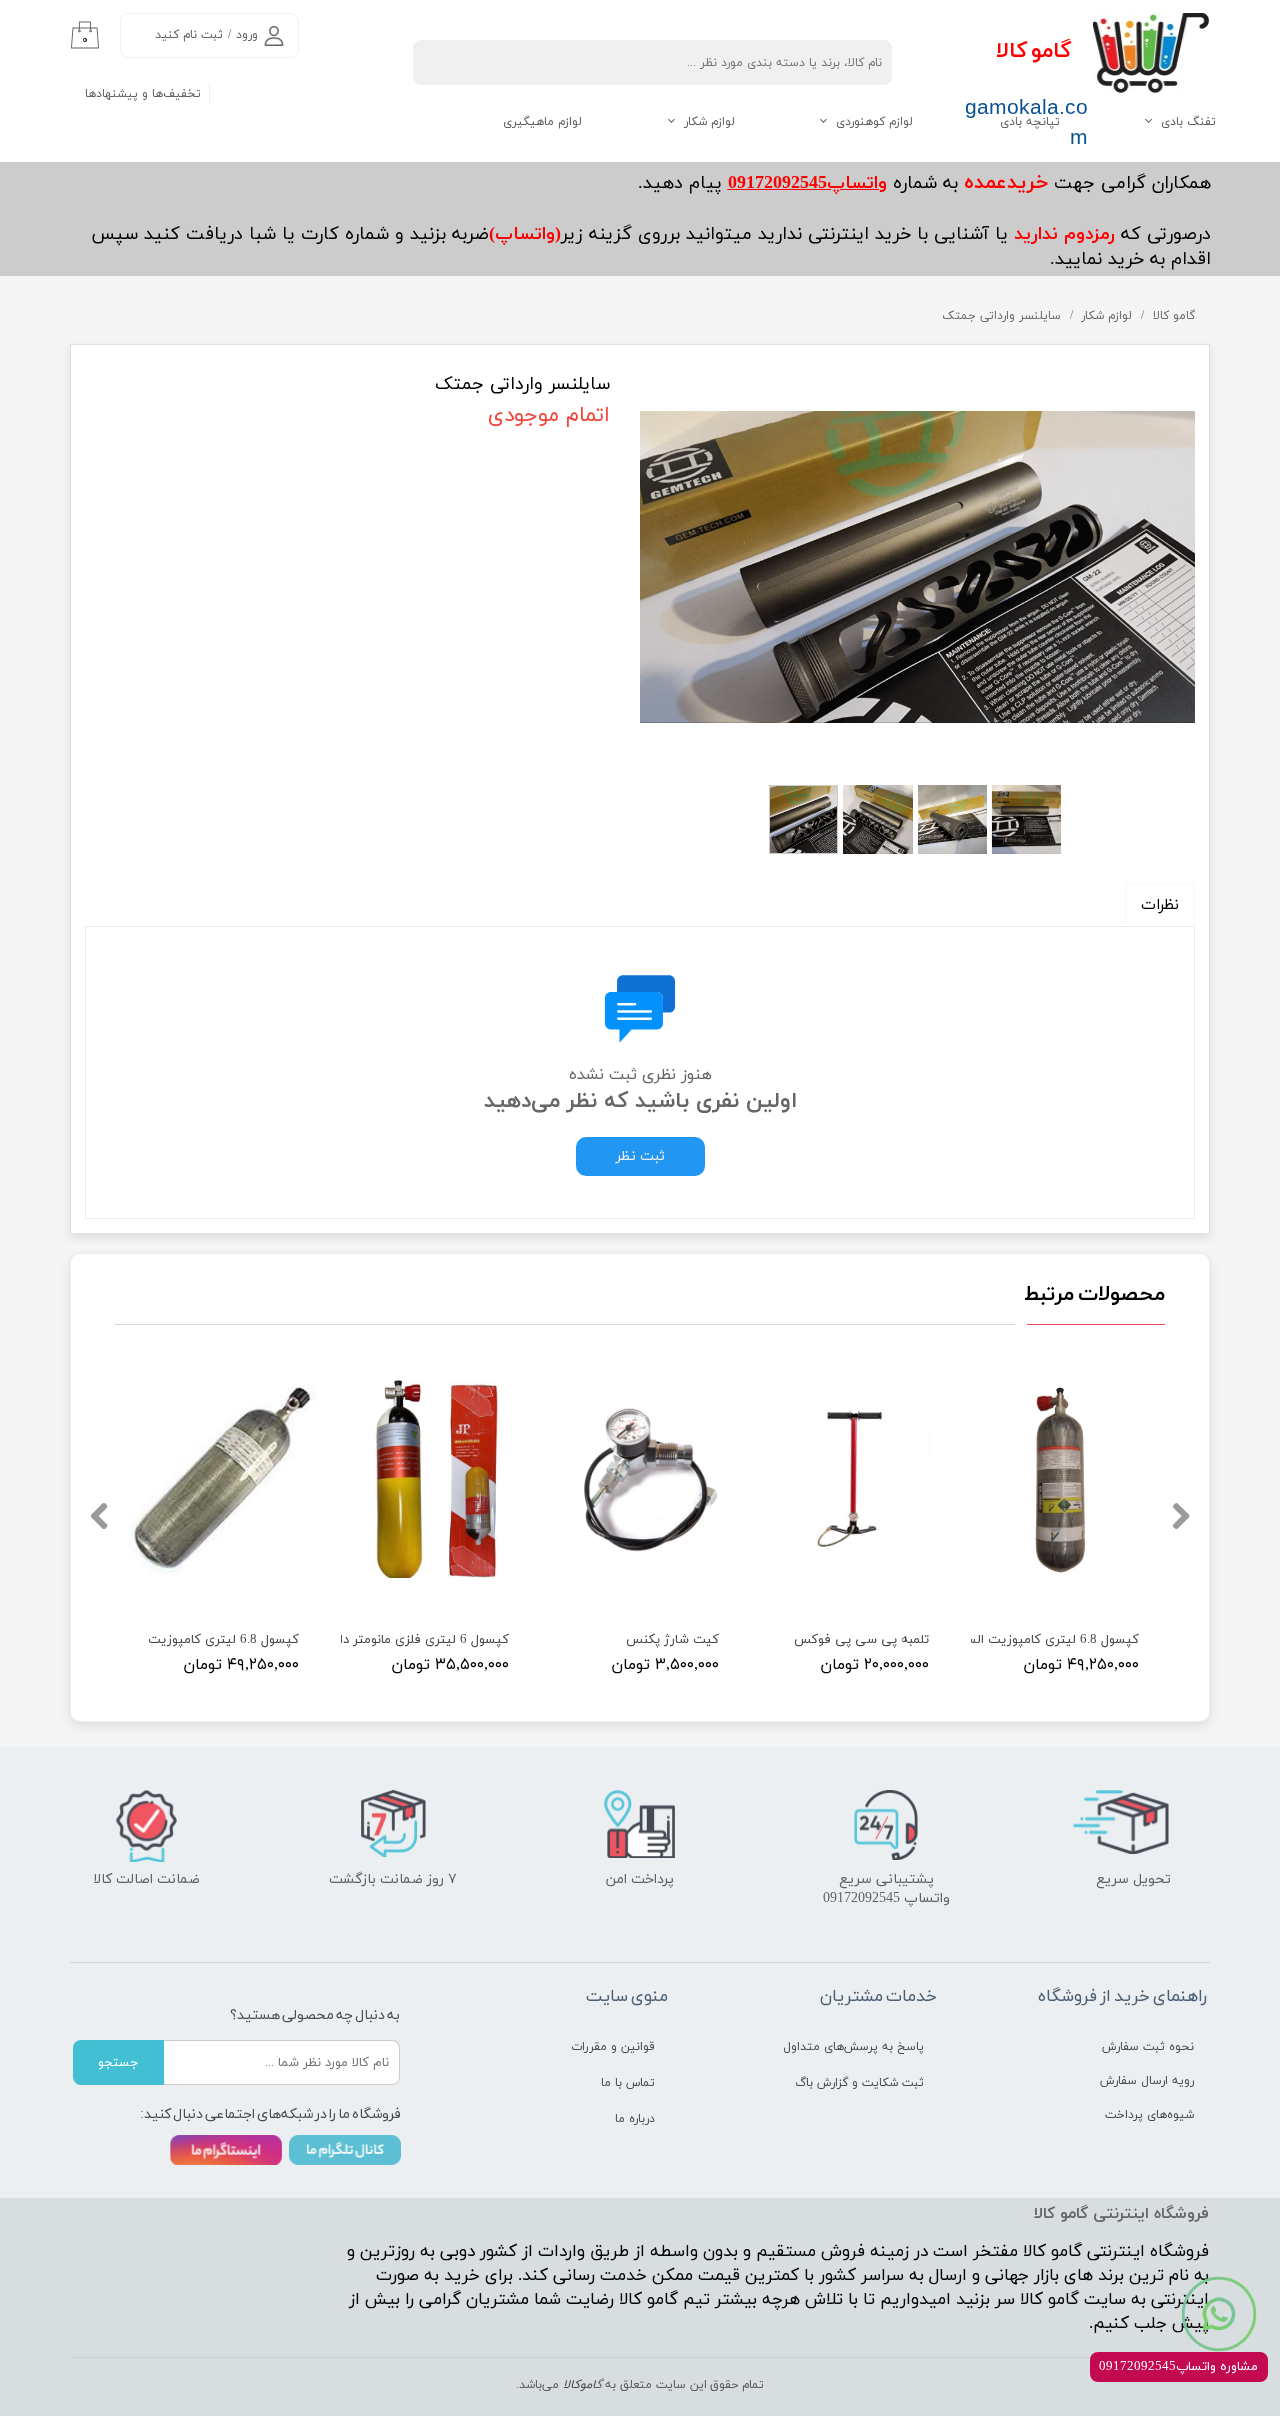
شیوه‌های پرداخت (1149, 2115)
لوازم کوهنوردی (874, 122)
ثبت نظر (640, 1156)
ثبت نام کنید (189, 35)
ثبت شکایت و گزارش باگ (859, 2083)
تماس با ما (628, 2083)
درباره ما (635, 2119)
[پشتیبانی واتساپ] (1219, 2314)
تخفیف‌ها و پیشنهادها (143, 94)
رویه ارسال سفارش (1147, 2081)
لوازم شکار (709, 122)
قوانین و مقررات (613, 2047)
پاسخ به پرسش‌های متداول (853, 2047)
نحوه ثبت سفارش (1148, 2047)
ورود (247, 35)
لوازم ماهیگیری (542, 122)
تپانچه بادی (1030, 122)
